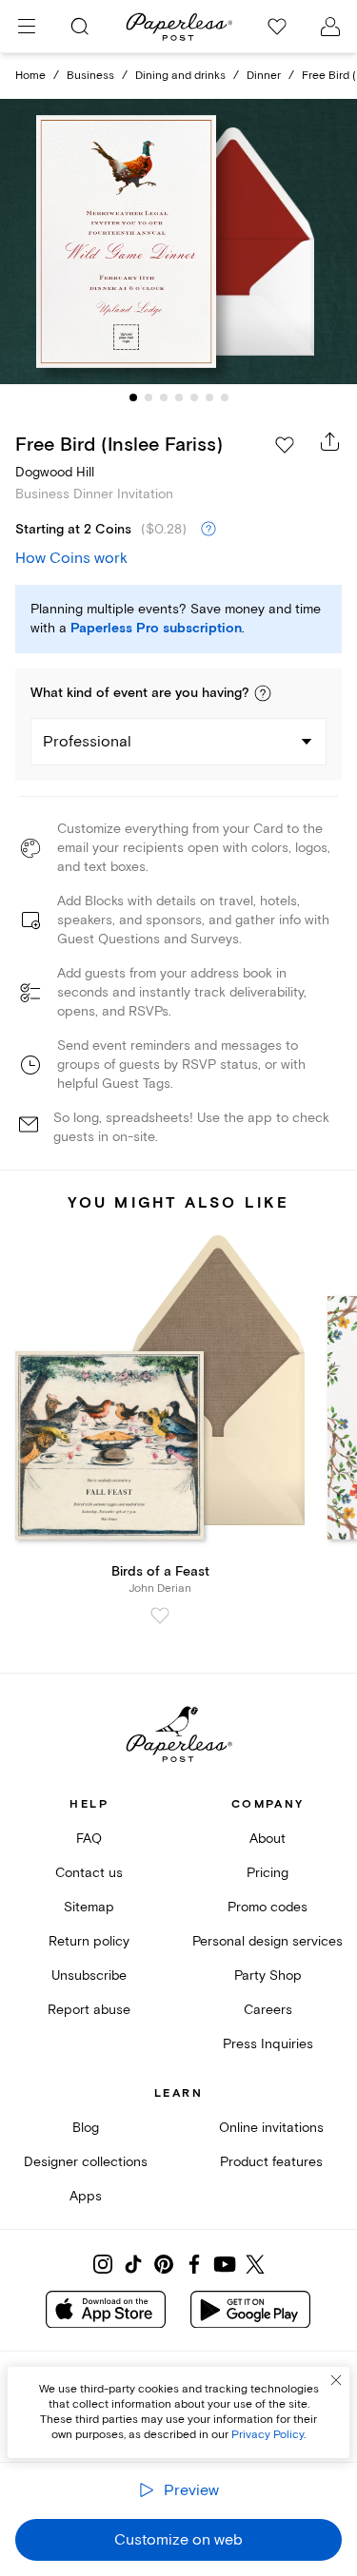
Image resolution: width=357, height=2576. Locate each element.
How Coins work (71, 558)
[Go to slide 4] (179, 397)
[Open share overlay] (330, 441)
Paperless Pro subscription (156, 629)
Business (90, 76)
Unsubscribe (89, 1976)
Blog (86, 2128)
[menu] (27, 27)
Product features (271, 2162)
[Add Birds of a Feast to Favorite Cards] (160, 1616)
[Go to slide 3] (164, 397)
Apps (86, 2196)
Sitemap (89, 1907)
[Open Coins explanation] (208, 530)
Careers (268, 2010)
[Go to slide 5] (194, 397)
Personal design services (268, 1941)
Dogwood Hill (55, 472)
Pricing (268, 1873)
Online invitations (271, 2128)
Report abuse (89, 2010)
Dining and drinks (180, 76)
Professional (87, 742)
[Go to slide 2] (149, 397)
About (268, 1839)
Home (30, 76)
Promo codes (268, 1907)
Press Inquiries (268, 2044)
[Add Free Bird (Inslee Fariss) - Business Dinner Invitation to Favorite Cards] (285, 445)
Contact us (89, 1873)
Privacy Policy (268, 2435)
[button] (263, 693)
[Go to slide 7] (225, 397)
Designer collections (86, 2162)
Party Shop (268, 1976)
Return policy (89, 1941)
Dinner (264, 76)
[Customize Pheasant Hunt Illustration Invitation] (179, 242)
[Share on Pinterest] (164, 2264)
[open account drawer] (330, 27)
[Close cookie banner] (336, 2380)
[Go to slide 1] (133, 397)
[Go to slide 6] (209, 397)
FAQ (89, 1839)
